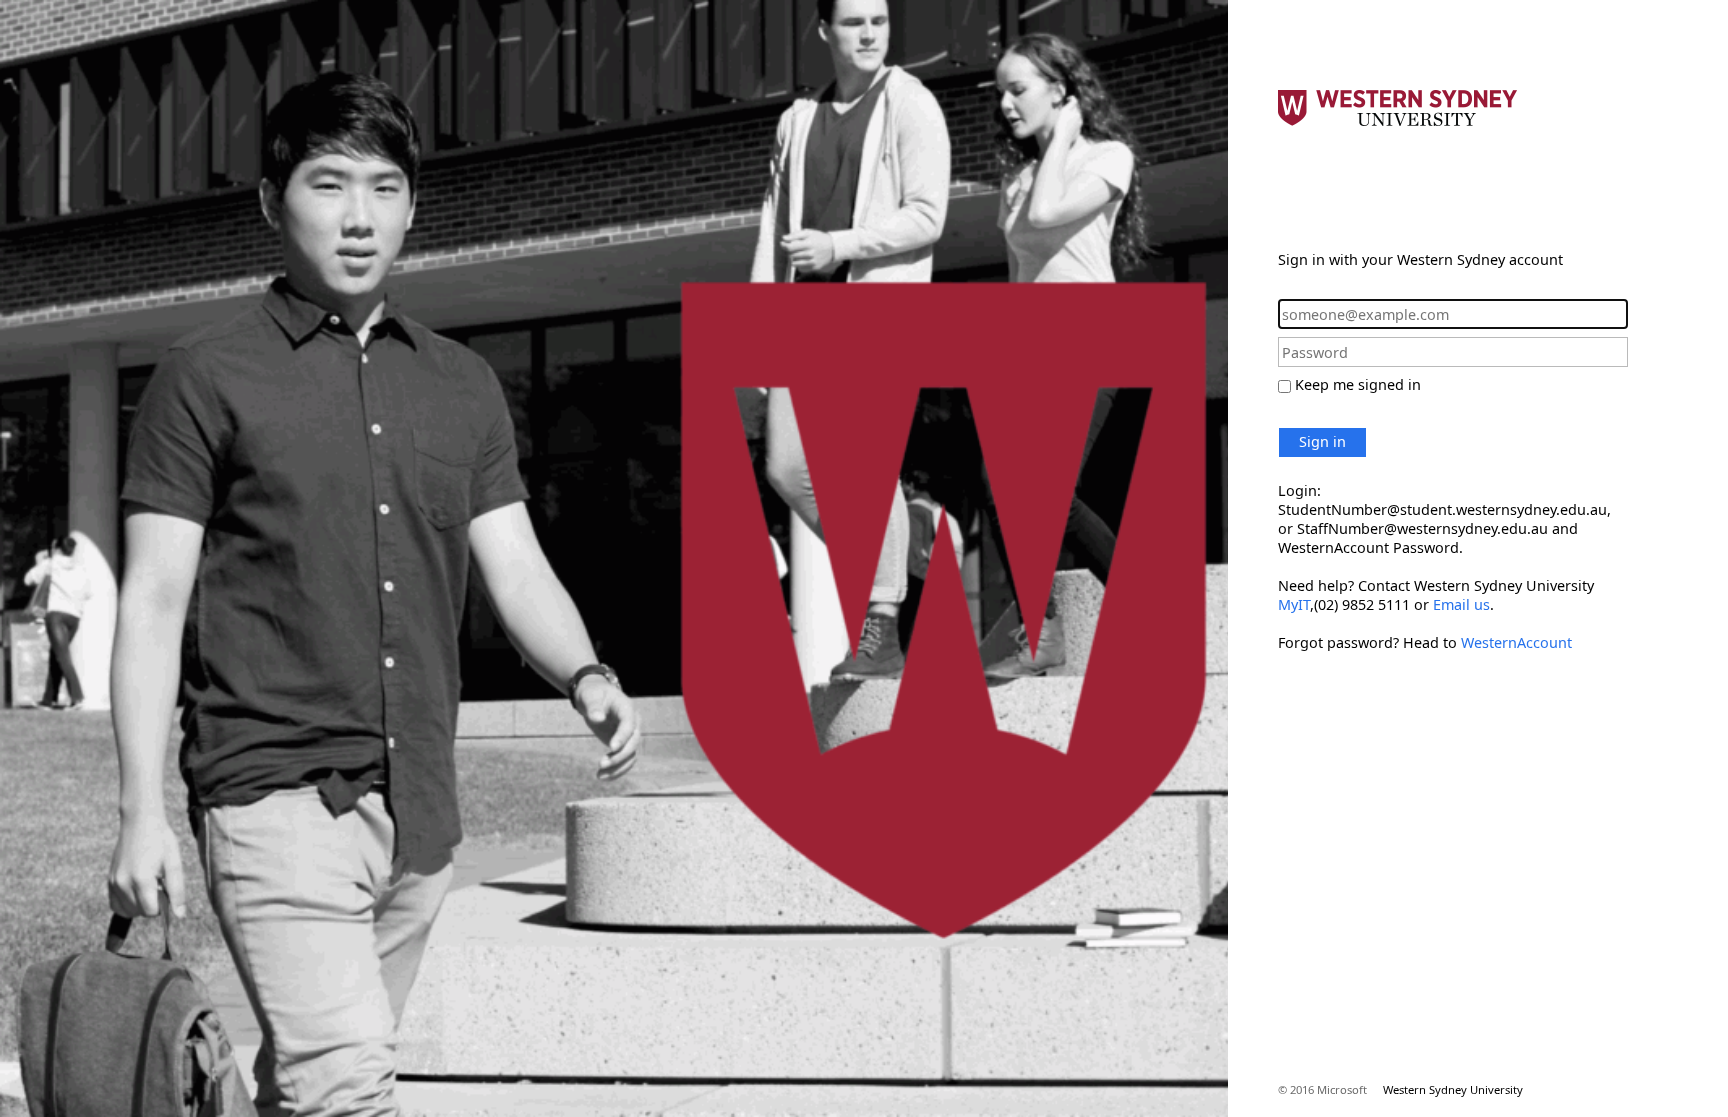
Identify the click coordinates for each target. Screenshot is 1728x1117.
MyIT (1294, 604)
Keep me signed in (1358, 384)
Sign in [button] (1322, 441)
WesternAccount (1516, 642)
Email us (1461, 604)
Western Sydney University (1453, 1089)
